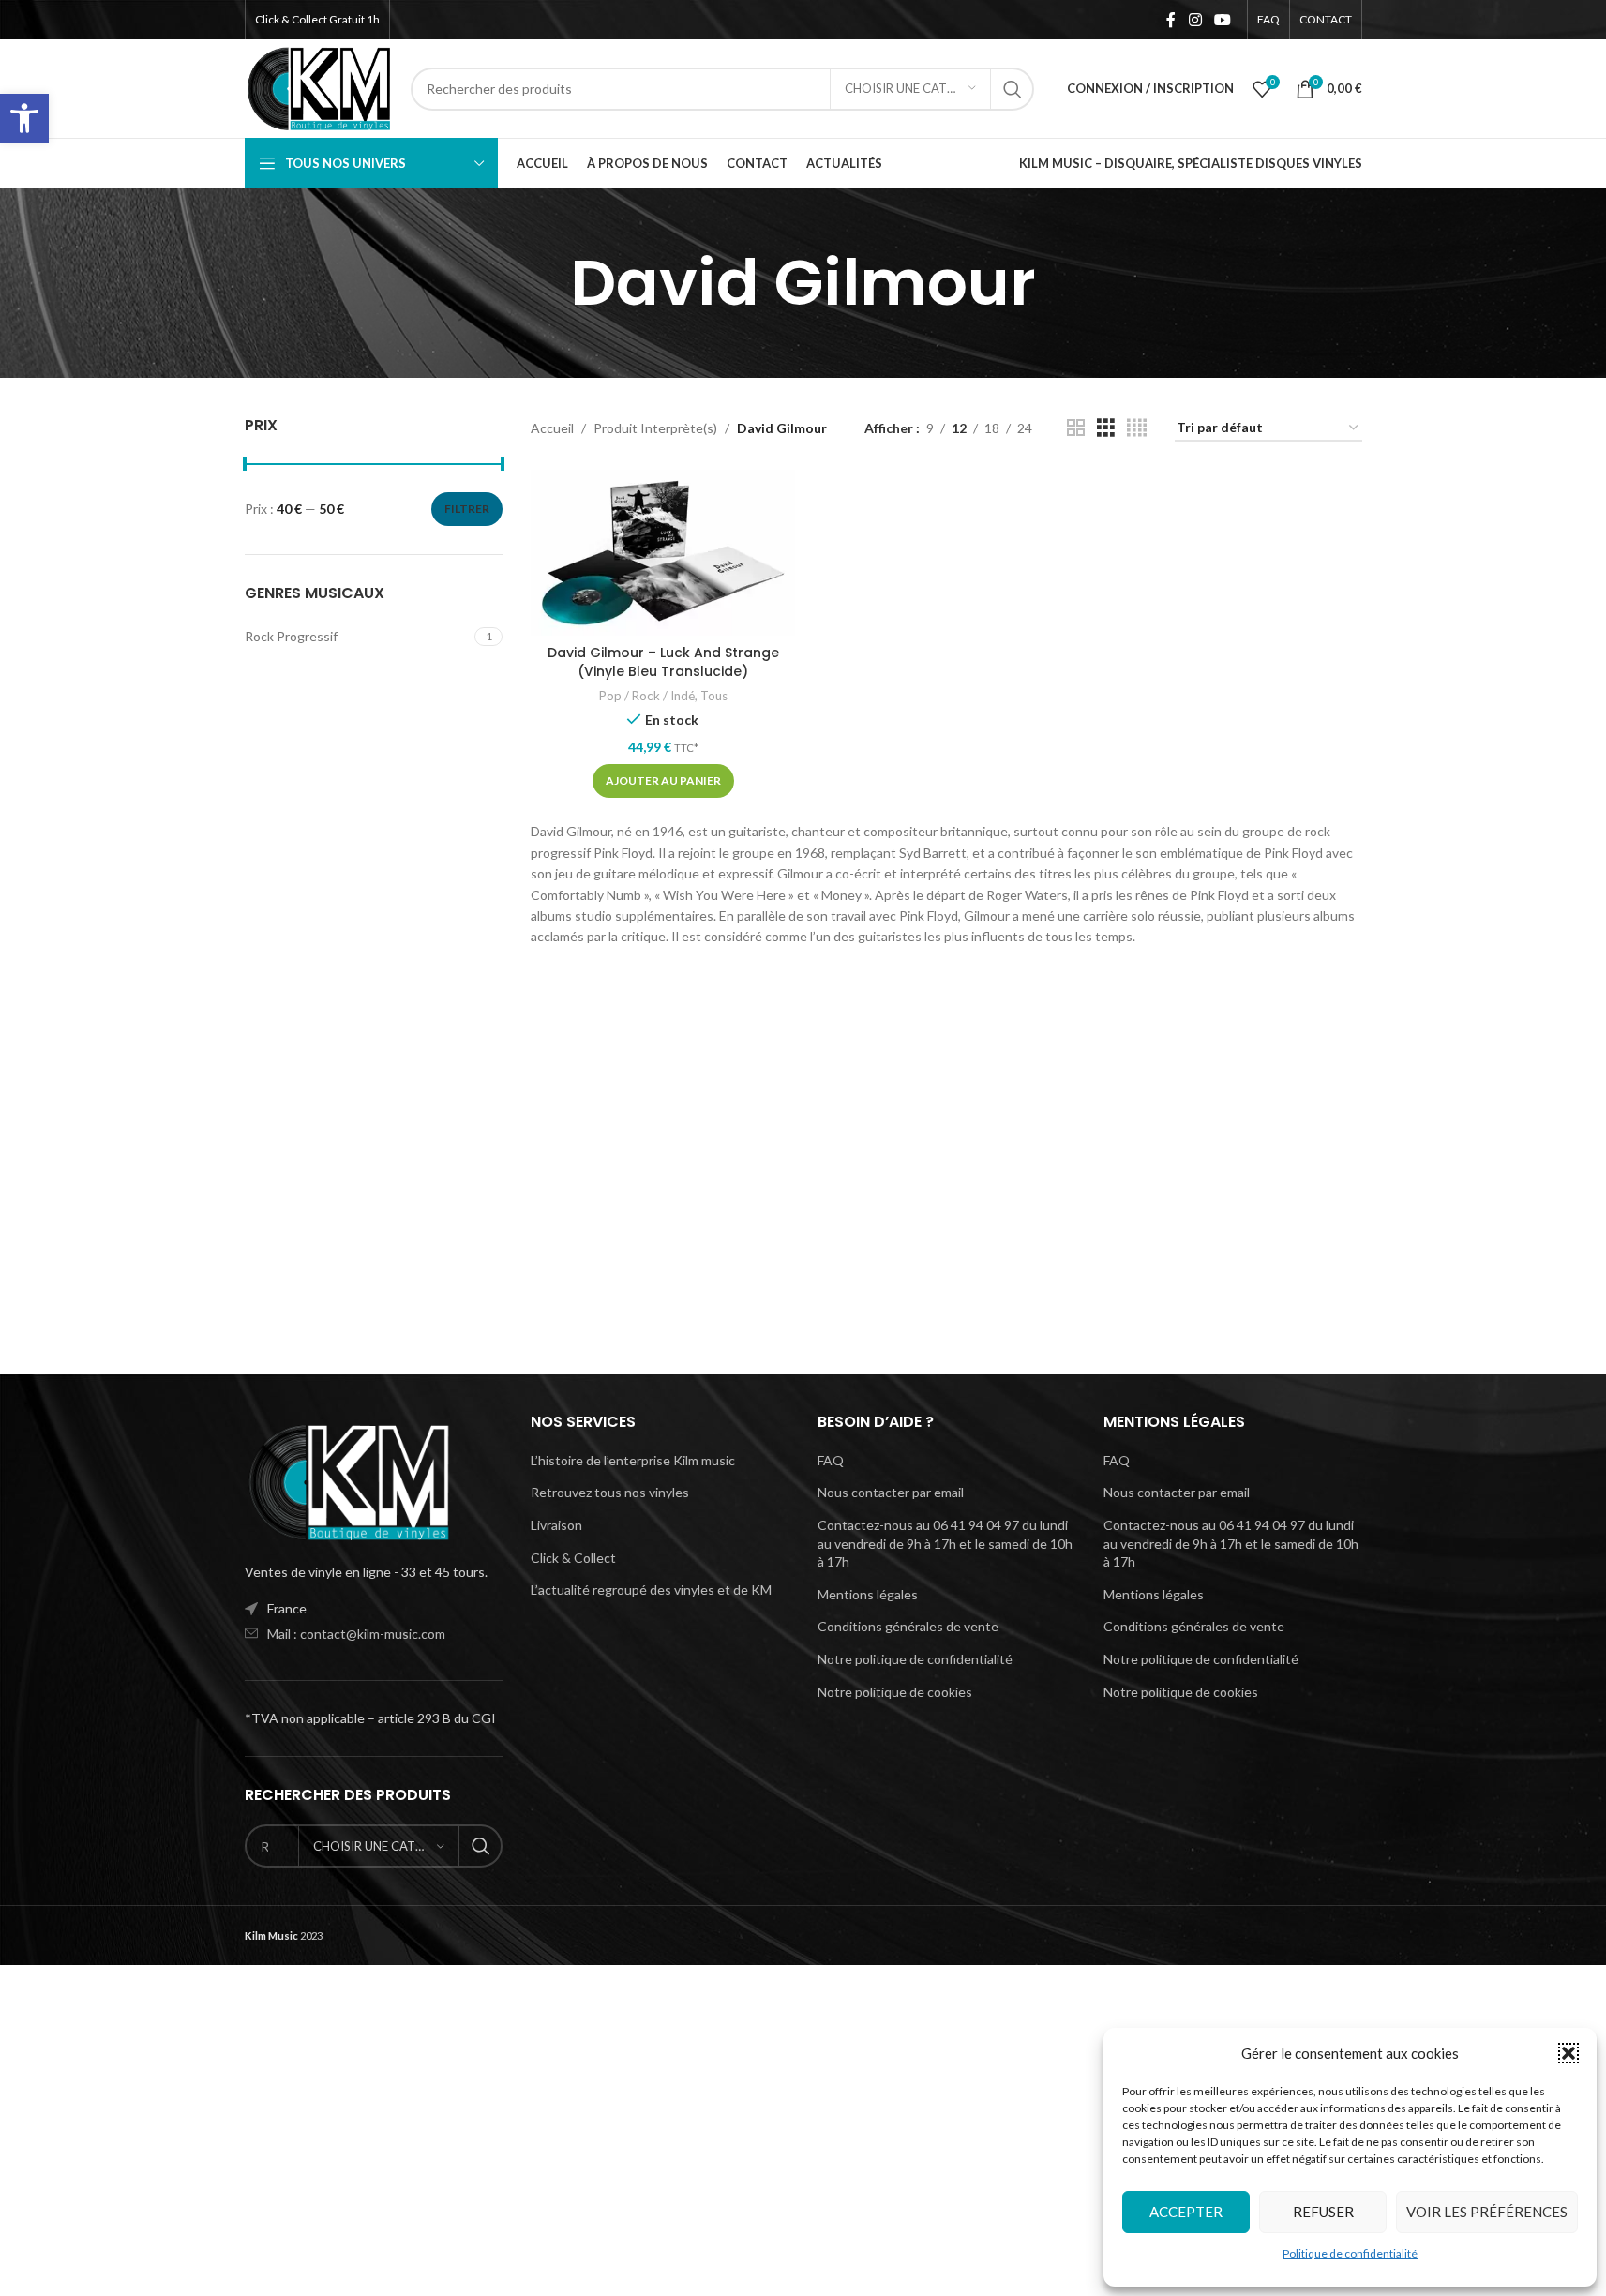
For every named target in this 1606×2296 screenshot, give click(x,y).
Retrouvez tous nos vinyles (610, 1492)
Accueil (552, 428)
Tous (714, 696)
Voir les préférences (1487, 2212)
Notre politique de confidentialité (915, 1659)
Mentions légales (868, 1594)
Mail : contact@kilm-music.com (356, 1634)
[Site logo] (319, 87)
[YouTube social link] (1222, 20)
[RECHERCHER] (1013, 89)
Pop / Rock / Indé (647, 696)
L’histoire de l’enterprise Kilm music (633, 1460)
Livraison (556, 1525)
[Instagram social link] (1195, 20)
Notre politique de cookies (895, 1692)
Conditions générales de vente (908, 1626)
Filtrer (467, 509)
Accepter (1186, 2212)
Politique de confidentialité (1350, 2253)
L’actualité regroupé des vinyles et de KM (651, 1590)
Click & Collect (573, 1558)
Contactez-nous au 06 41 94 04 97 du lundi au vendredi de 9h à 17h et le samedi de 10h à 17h (945, 1543)
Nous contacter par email (891, 1492)
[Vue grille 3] (1106, 428)
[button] (24, 118)
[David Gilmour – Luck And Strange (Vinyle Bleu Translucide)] (663, 552)
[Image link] (348, 1481)
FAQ (831, 1460)
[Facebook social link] (1171, 20)
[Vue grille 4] (1137, 428)
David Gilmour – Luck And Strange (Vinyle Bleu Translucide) (663, 662)
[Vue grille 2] (1076, 428)
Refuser (1323, 2212)
